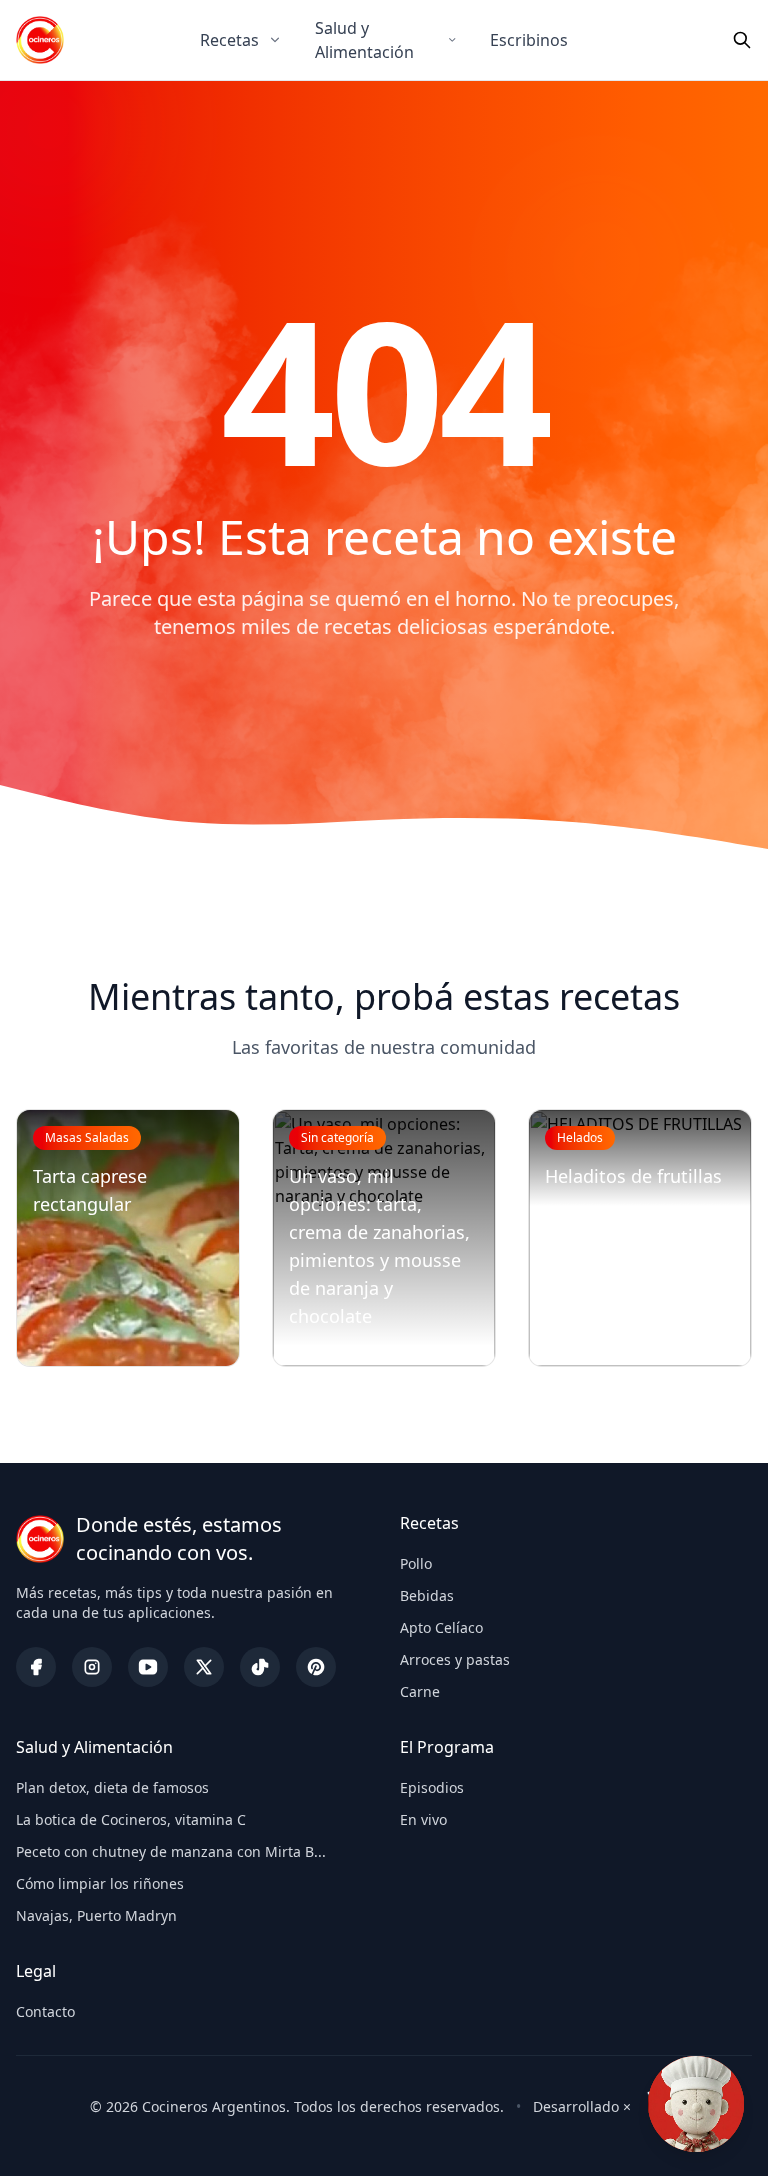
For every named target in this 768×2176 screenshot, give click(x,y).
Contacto (45, 2011)
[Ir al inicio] (40, 40)
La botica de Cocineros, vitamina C (131, 1819)
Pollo (416, 1563)
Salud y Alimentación (364, 40)
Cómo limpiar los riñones (100, 1883)
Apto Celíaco (441, 1627)
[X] (204, 1667)
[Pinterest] (316, 1667)
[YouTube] (148, 1667)
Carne (420, 1691)
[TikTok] (260, 1667)
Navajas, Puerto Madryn (96, 1915)
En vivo (423, 1819)
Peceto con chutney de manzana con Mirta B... (171, 1851)
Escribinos (529, 40)
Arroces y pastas (455, 1659)
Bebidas (427, 1595)
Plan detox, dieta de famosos (112, 1787)
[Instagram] (92, 1667)
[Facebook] (36, 1667)
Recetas (229, 40)
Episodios (432, 1787)
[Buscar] (742, 40)
